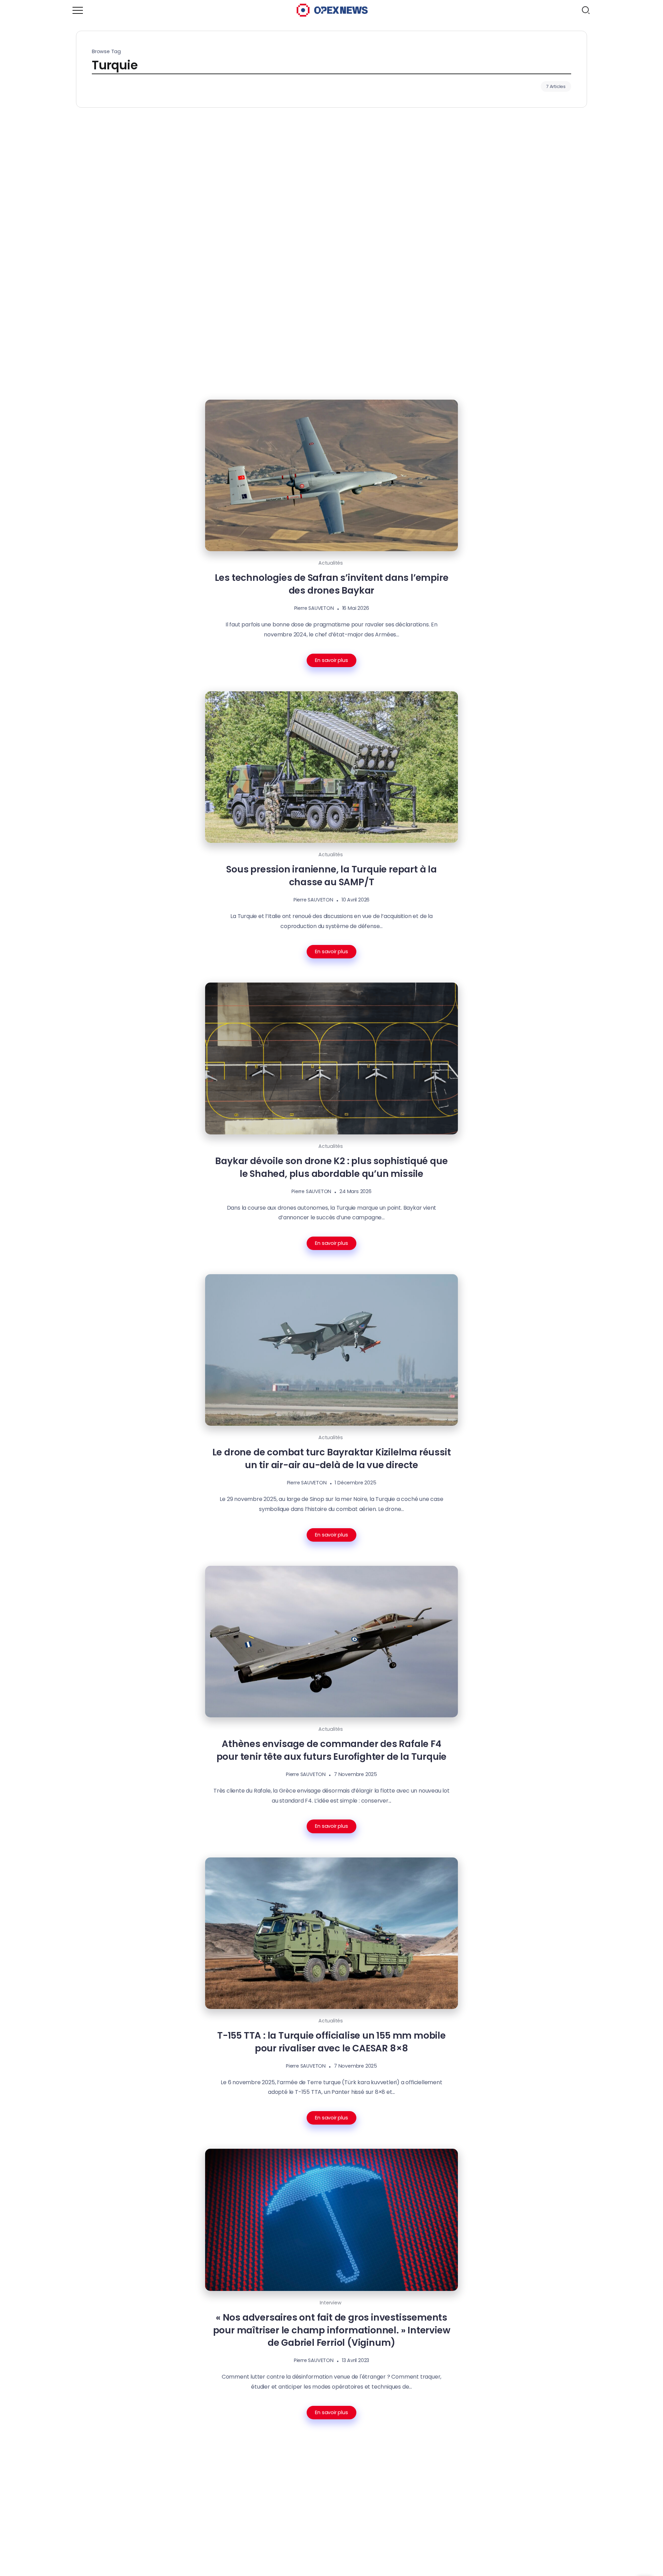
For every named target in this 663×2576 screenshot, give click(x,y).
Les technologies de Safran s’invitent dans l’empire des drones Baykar (332, 584)
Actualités (331, 563)
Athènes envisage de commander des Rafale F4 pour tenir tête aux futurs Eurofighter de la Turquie (332, 1750)
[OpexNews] (332, 10)
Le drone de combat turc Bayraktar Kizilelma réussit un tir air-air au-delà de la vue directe (332, 1458)
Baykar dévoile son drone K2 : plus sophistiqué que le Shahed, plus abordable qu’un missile (331, 1167)
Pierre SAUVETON (314, 608)
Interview (330, 2303)
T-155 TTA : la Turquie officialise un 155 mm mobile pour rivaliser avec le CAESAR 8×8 (331, 2042)
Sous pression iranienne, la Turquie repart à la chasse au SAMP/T (331, 876)
